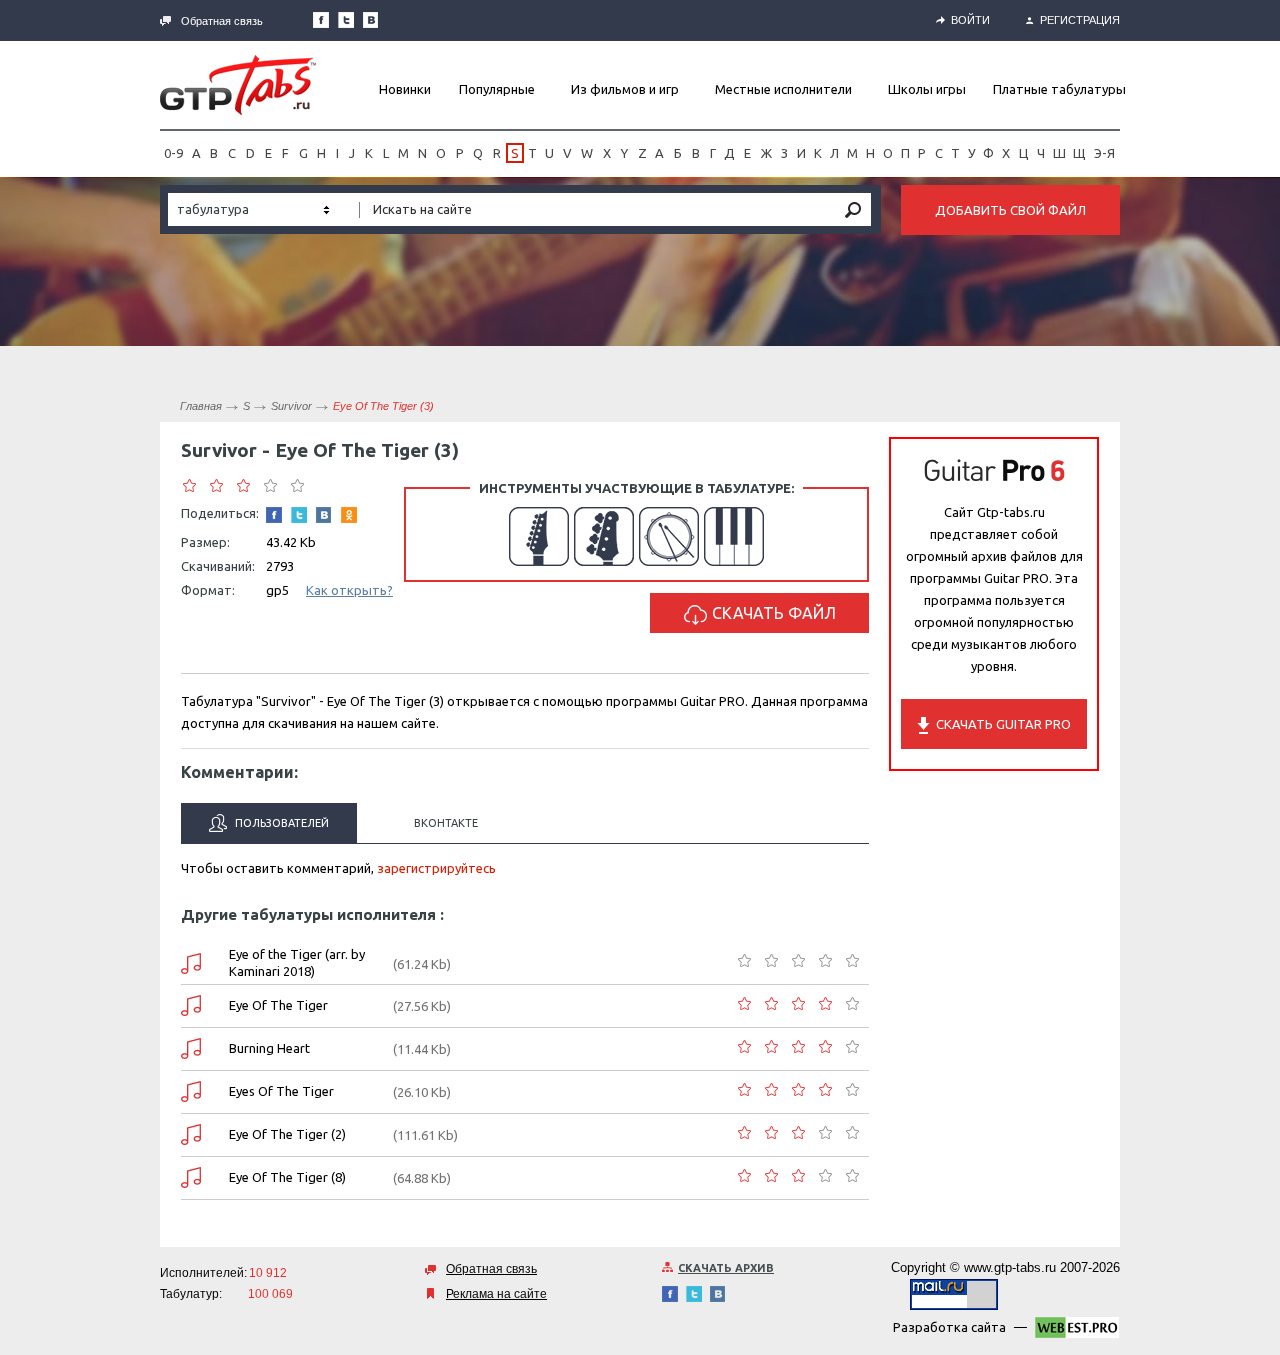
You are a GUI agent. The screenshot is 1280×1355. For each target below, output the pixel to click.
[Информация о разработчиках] (1077, 1331)
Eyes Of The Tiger (281, 1091)
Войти (970, 20)
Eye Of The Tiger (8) (287, 1177)
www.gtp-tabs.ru (1010, 1267)
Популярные (497, 89)
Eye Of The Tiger (278, 1005)
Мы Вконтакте (371, 20)
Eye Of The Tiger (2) (287, 1134)
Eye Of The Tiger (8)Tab (191, 1177)
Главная (201, 406)
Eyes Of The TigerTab (191, 1091)
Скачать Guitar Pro (1003, 724)
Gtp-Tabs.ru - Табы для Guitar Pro (238, 85)
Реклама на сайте (496, 1294)
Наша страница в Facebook (321, 20)
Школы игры (927, 89)
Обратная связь (222, 21)
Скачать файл (774, 613)
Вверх (1263, 677)
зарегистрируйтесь (436, 868)
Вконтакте (446, 823)
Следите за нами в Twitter (346, 20)
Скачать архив (726, 1268)
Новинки (405, 89)
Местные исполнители (783, 89)
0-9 (173, 153)
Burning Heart (269, 1048)
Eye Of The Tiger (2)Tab (191, 1134)
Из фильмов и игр (625, 89)
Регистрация (1080, 20)
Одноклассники (349, 515)
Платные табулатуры (1059, 89)
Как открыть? (349, 590)
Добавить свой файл (1010, 210)
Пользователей (280, 823)
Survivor (291, 406)
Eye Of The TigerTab (191, 1005)
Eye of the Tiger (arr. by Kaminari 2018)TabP (191, 963)
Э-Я (1104, 153)
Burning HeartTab (191, 1048)
